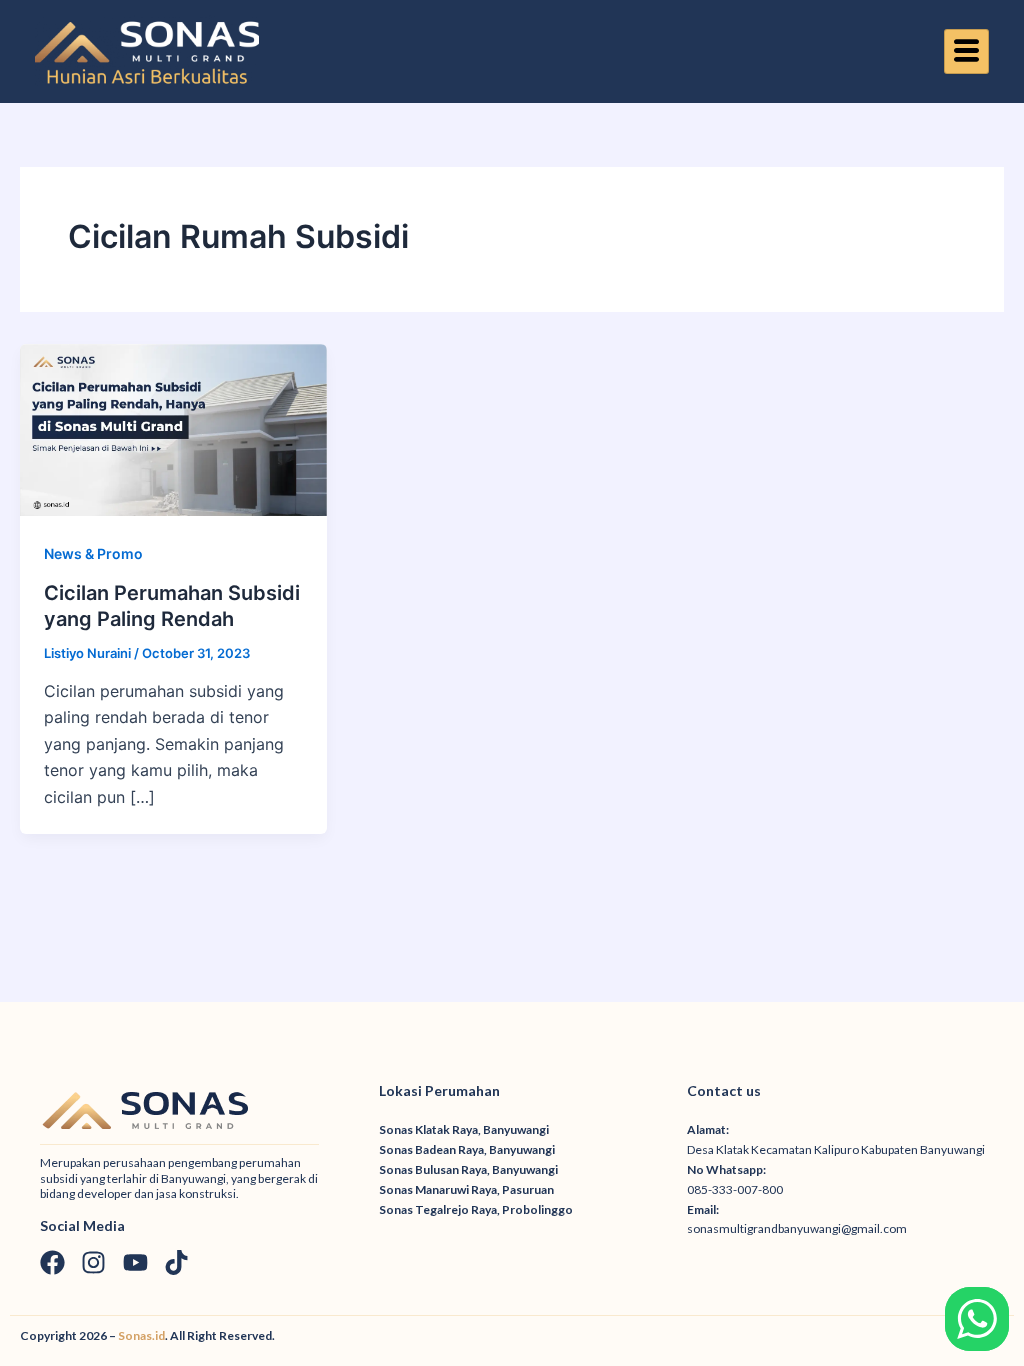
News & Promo (93, 553)
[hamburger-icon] (966, 51)
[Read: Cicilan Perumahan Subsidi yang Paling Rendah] (173, 428)
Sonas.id (141, 1335)
